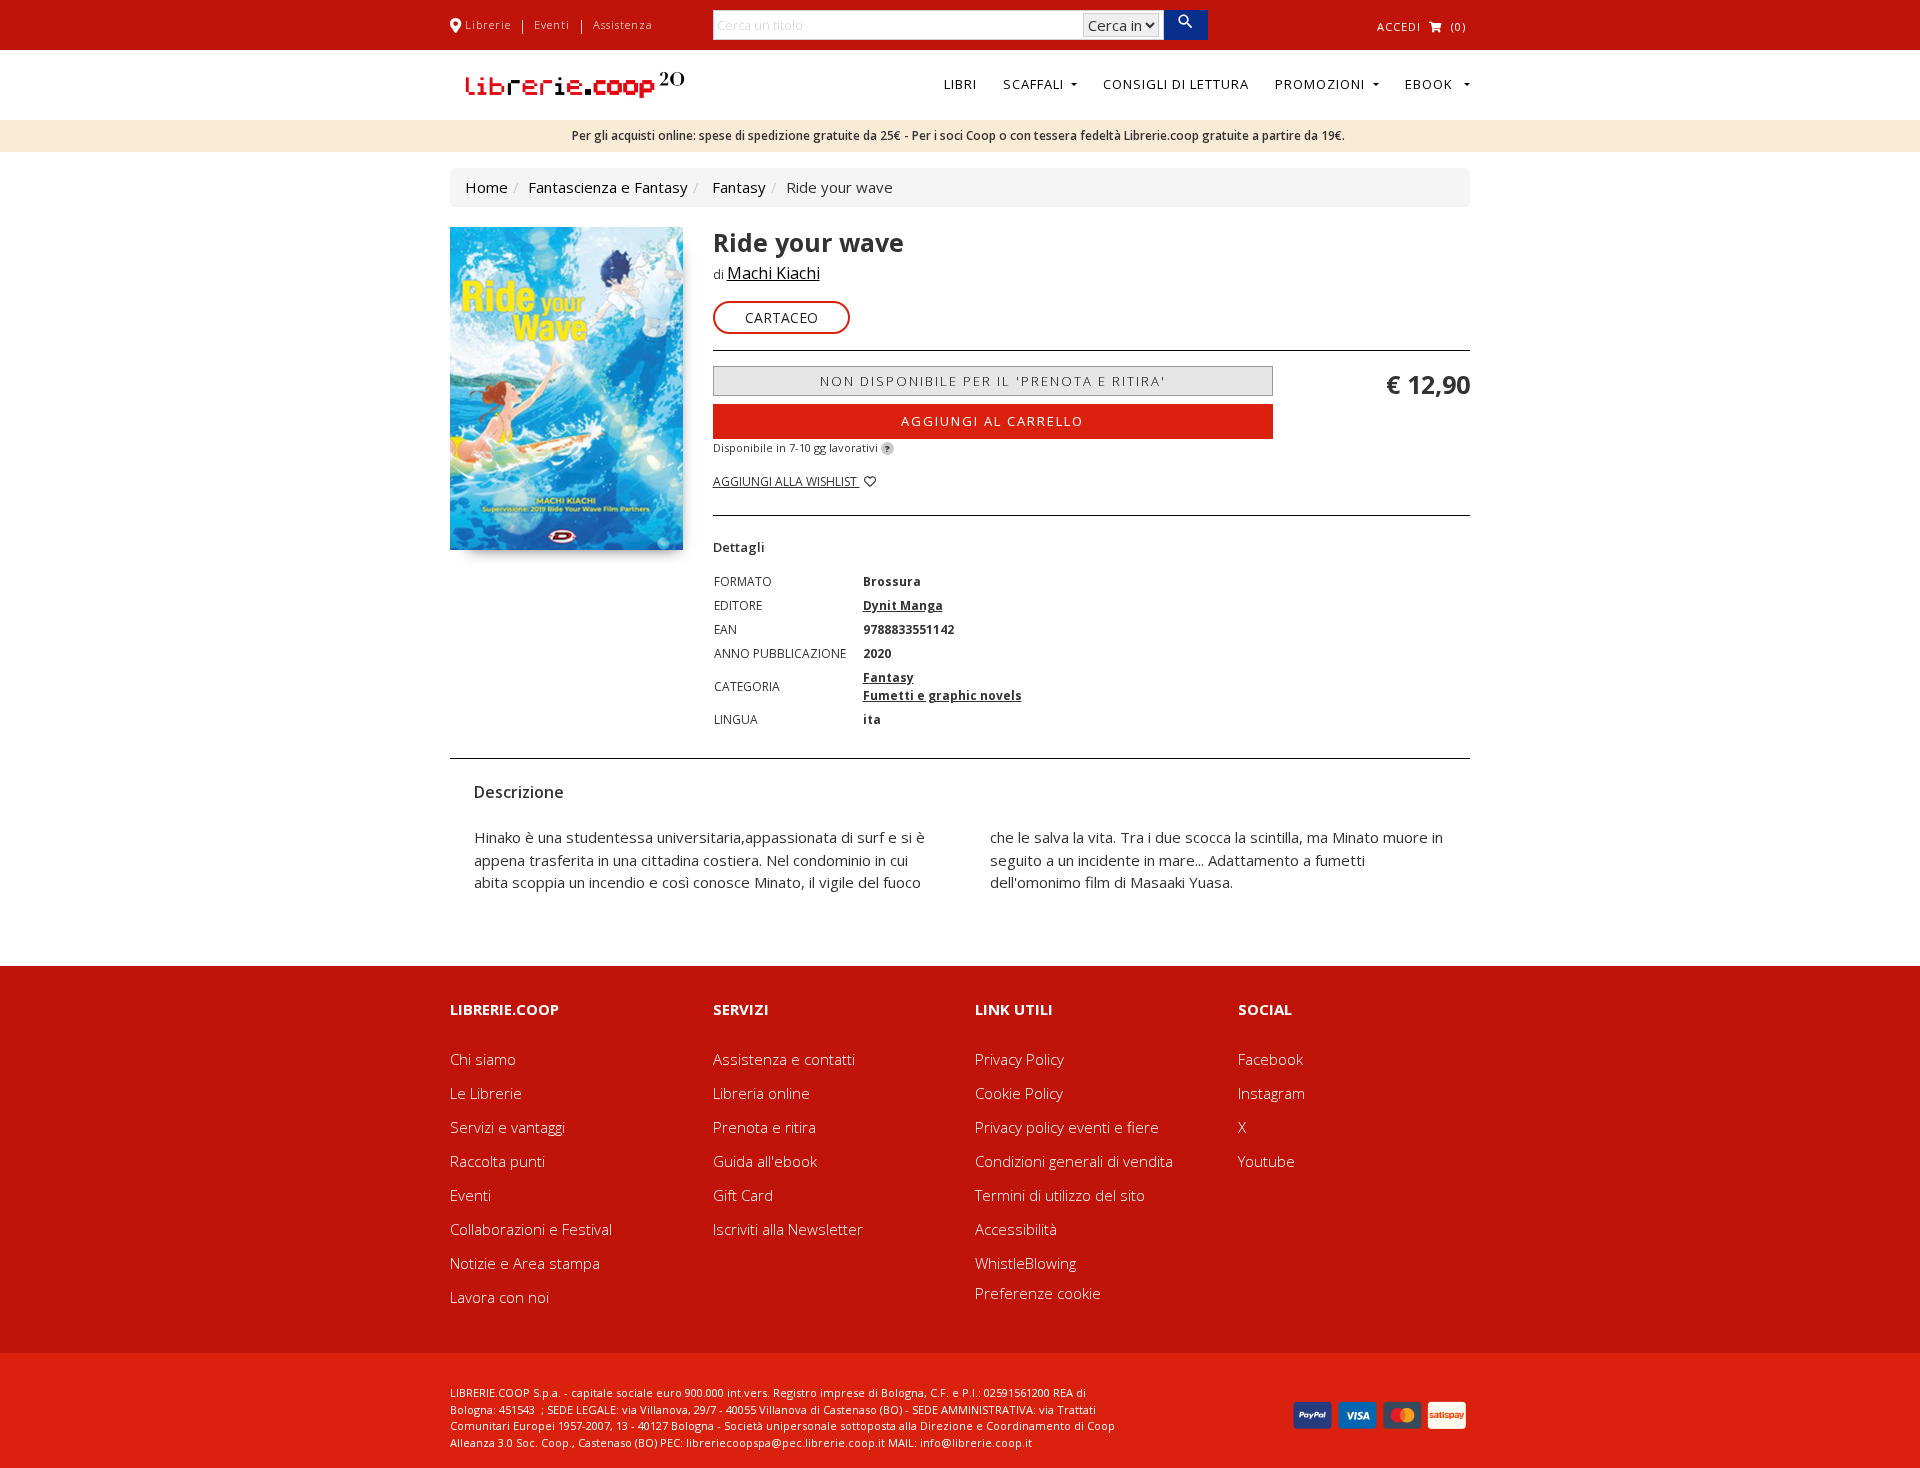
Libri (960, 84)
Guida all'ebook (765, 1161)
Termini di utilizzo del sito (1060, 1195)
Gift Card (743, 1195)
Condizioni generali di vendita (1074, 1161)
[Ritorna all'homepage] (575, 83)
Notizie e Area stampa (525, 1263)
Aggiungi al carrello (992, 421)
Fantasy (739, 187)
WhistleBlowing (1025, 1263)
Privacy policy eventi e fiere (1067, 1127)
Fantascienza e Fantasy (608, 187)
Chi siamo (483, 1059)
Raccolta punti (497, 1161)
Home (486, 187)
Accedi (1399, 26)
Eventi (552, 24)
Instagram (1271, 1093)
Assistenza (623, 24)
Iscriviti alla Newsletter (788, 1229)
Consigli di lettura (1176, 84)
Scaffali (1035, 84)
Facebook (1270, 1059)
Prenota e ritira (764, 1127)
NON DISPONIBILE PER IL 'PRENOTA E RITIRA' (993, 381)
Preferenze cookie (1038, 1293)
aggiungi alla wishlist (786, 481)
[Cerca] (1185, 25)
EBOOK (1433, 84)
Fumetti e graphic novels (942, 695)
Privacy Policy (1019, 1059)
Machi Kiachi (773, 273)
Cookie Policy (1019, 1093)
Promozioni (1322, 84)
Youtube (1266, 1161)
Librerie (488, 24)
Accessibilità (1016, 1229)
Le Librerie (486, 1093)
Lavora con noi (499, 1297)
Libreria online (761, 1093)
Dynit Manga (903, 605)
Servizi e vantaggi (507, 1127)
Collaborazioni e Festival (531, 1229)
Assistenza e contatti (784, 1059)
